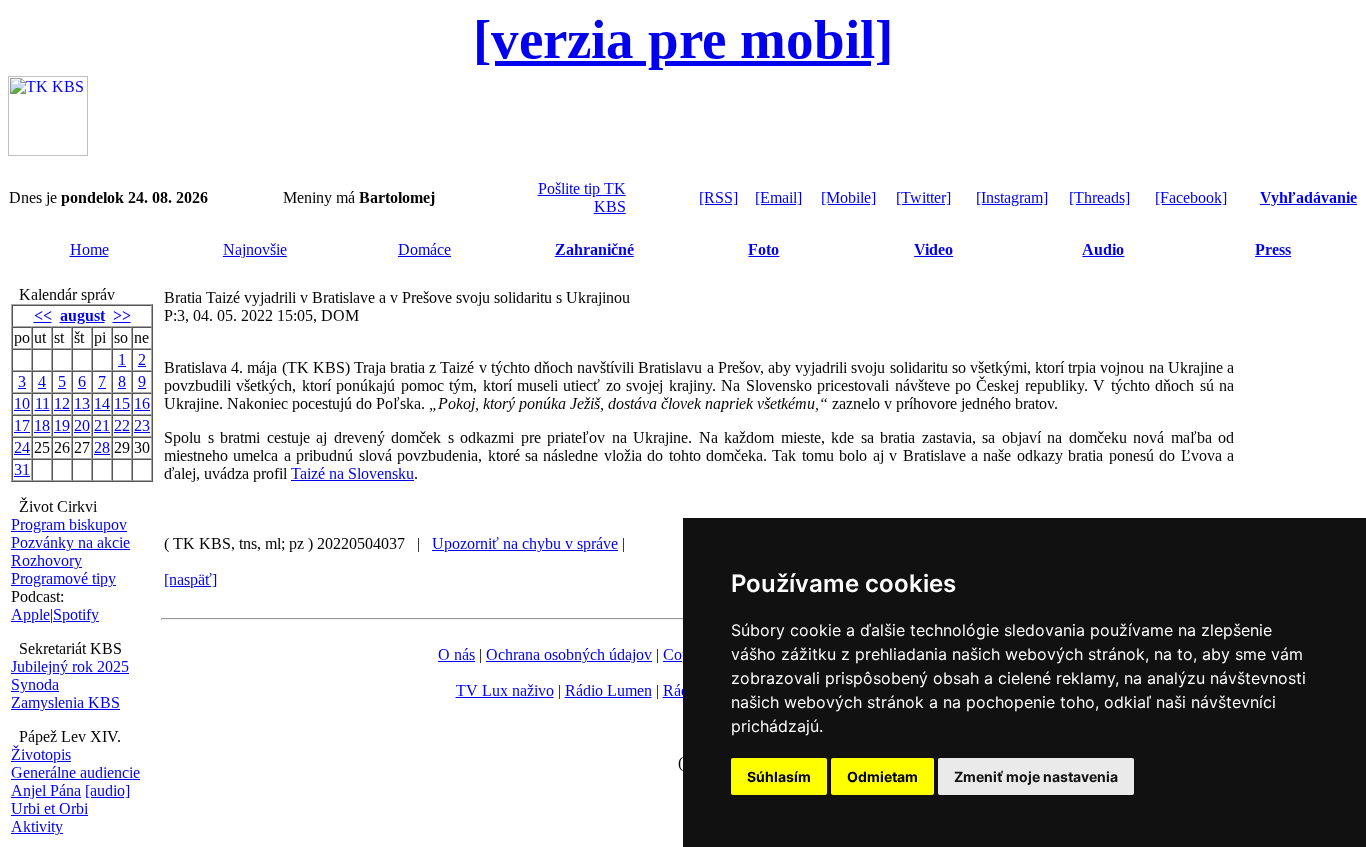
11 (42, 403)
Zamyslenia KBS (65, 702)
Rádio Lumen (608, 690)
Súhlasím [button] (779, 776)
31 (22, 469)
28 (102, 447)
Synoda (35, 684)
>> (122, 315)
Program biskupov (69, 524)
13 (82, 403)
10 (22, 403)
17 (22, 425)
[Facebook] (1191, 197)
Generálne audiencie (75, 772)
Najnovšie (255, 249)
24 (22, 447)
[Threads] (1099, 197)
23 (142, 425)
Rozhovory (46, 560)
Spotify (76, 614)
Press (1273, 249)
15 (122, 403)
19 (62, 425)
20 (82, 425)
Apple (30, 614)
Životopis (41, 754)
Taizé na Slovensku (352, 473)
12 (62, 403)
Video (933, 249)
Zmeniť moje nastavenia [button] (1036, 776)
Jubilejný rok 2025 (70, 666)
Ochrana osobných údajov (569, 654)
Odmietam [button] (882, 776)
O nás (456, 654)
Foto (763, 249)
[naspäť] (190, 579)
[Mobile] (848, 197)
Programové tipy (63, 578)
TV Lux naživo (505, 690)
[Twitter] (923, 197)
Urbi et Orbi (49, 808)
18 (42, 425)
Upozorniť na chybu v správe (525, 543)
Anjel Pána (46, 790)
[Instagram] (1012, 197)
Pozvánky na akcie (70, 542)
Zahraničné (594, 249)
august (82, 315)
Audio (1103, 249)
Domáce (424, 249)
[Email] (778, 197)
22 (122, 425)
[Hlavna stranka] (48, 150)
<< (43, 315)
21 (102, 425)
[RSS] (718, 197)
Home (89, 249)
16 (142, 403)
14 (102, 403)
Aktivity (37, 826)
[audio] (107, 790)
